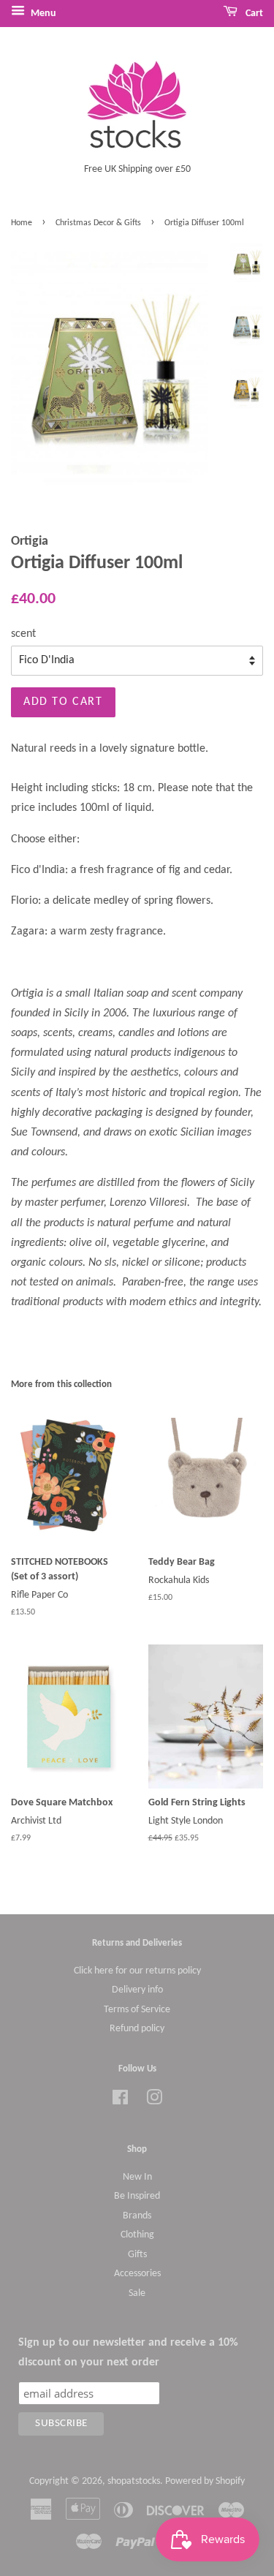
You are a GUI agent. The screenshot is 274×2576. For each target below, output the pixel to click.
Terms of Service (137, 2010)
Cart (253, 14)
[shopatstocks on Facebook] (120, 2101)
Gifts (137, 2255)
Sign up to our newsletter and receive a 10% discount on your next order (128, 2353)
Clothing (137, 2235)
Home (22, 223)
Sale (137, 2293)
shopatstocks (134, 2481)
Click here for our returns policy (137, 1971)
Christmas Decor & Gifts (98, 223)
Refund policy (137, 2029)
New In (137, 2177)
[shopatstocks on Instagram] (154, 2101)
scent (23, 634)
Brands (137, 2216)
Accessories (137, 2274)
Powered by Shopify (205, 2481)
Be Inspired (137, 2196)
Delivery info (137, 1990)
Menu (42, 14)
